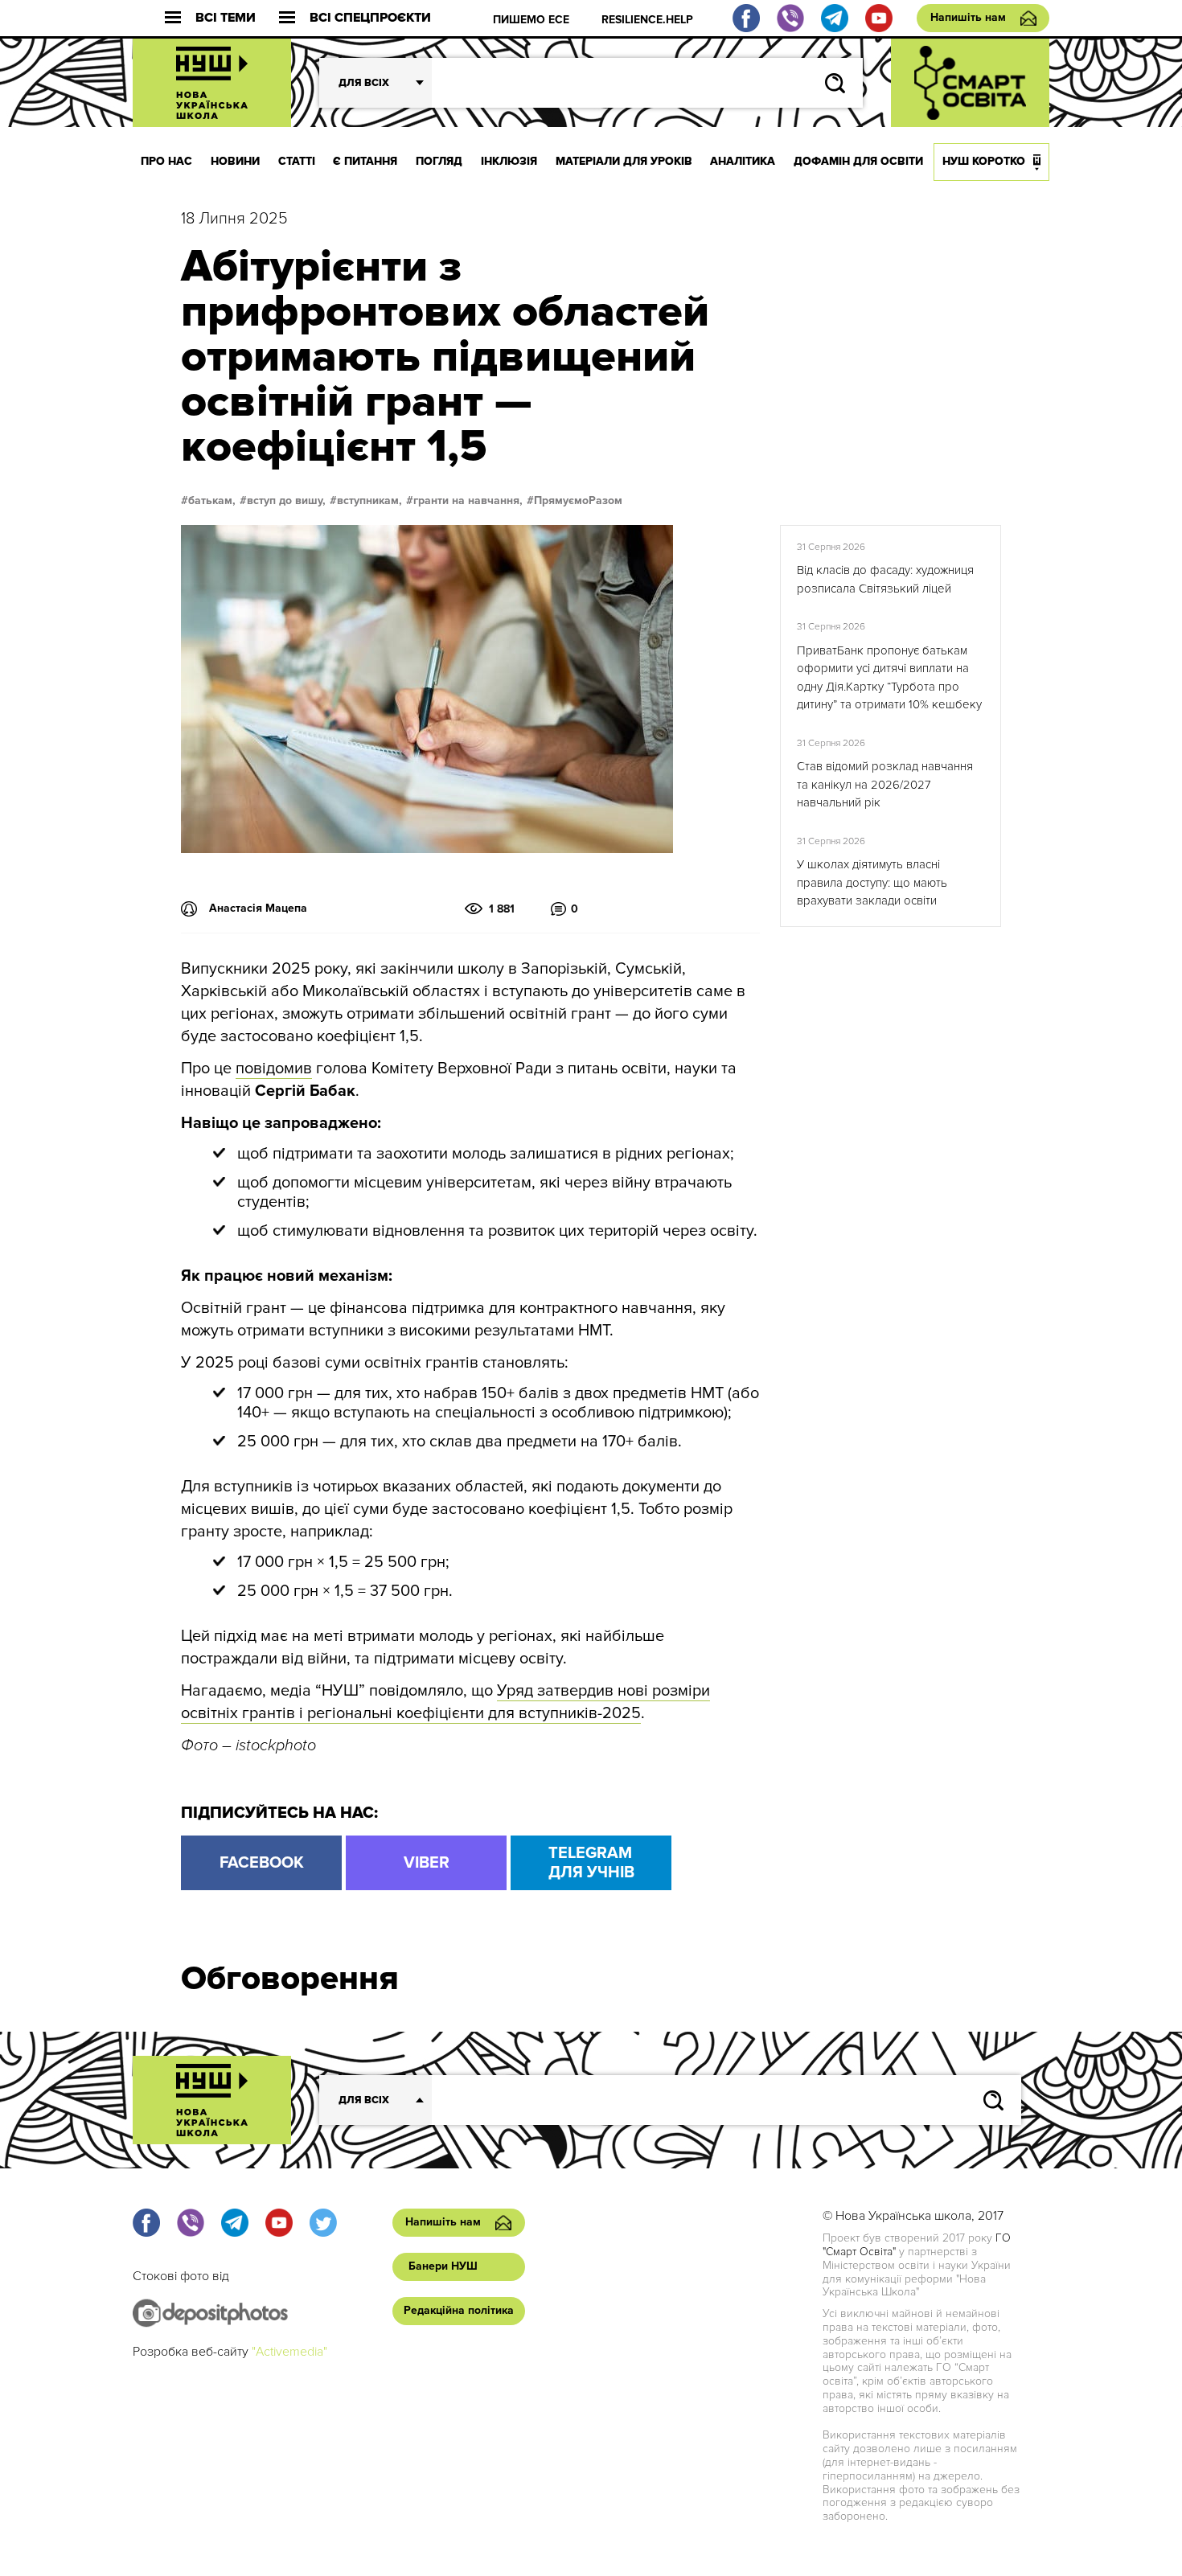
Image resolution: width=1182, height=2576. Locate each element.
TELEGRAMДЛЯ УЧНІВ (591, 1863)
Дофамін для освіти (858, 161)
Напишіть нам (968, 17)
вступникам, (369, 501)
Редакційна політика (459, 2310)
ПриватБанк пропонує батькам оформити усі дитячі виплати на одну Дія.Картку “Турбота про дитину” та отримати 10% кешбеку (889, 678)
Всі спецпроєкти (370, 18)
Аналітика (743, 161)
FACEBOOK (262, 1863)
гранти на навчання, (468, 501)
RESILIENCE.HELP (647, 20)
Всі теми (226, 18)
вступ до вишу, (286, 501)
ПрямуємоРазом (578, 501)
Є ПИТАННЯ (365, 161)
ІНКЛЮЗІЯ (509, 161)
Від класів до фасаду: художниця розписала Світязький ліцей (885, 579)
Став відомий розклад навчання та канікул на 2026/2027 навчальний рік (885, 784)
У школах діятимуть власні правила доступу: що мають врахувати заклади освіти (872, 882)
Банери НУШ (443, 2266)
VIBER (427, 1863)
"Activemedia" (289, 2352)
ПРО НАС (166, 161)
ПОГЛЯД (439, 161)
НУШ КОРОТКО (984, 161)
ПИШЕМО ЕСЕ (531, 20)
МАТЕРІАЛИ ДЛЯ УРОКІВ (624, 161)
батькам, (212, 501)
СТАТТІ (297, 161)
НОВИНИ (235, 161)
